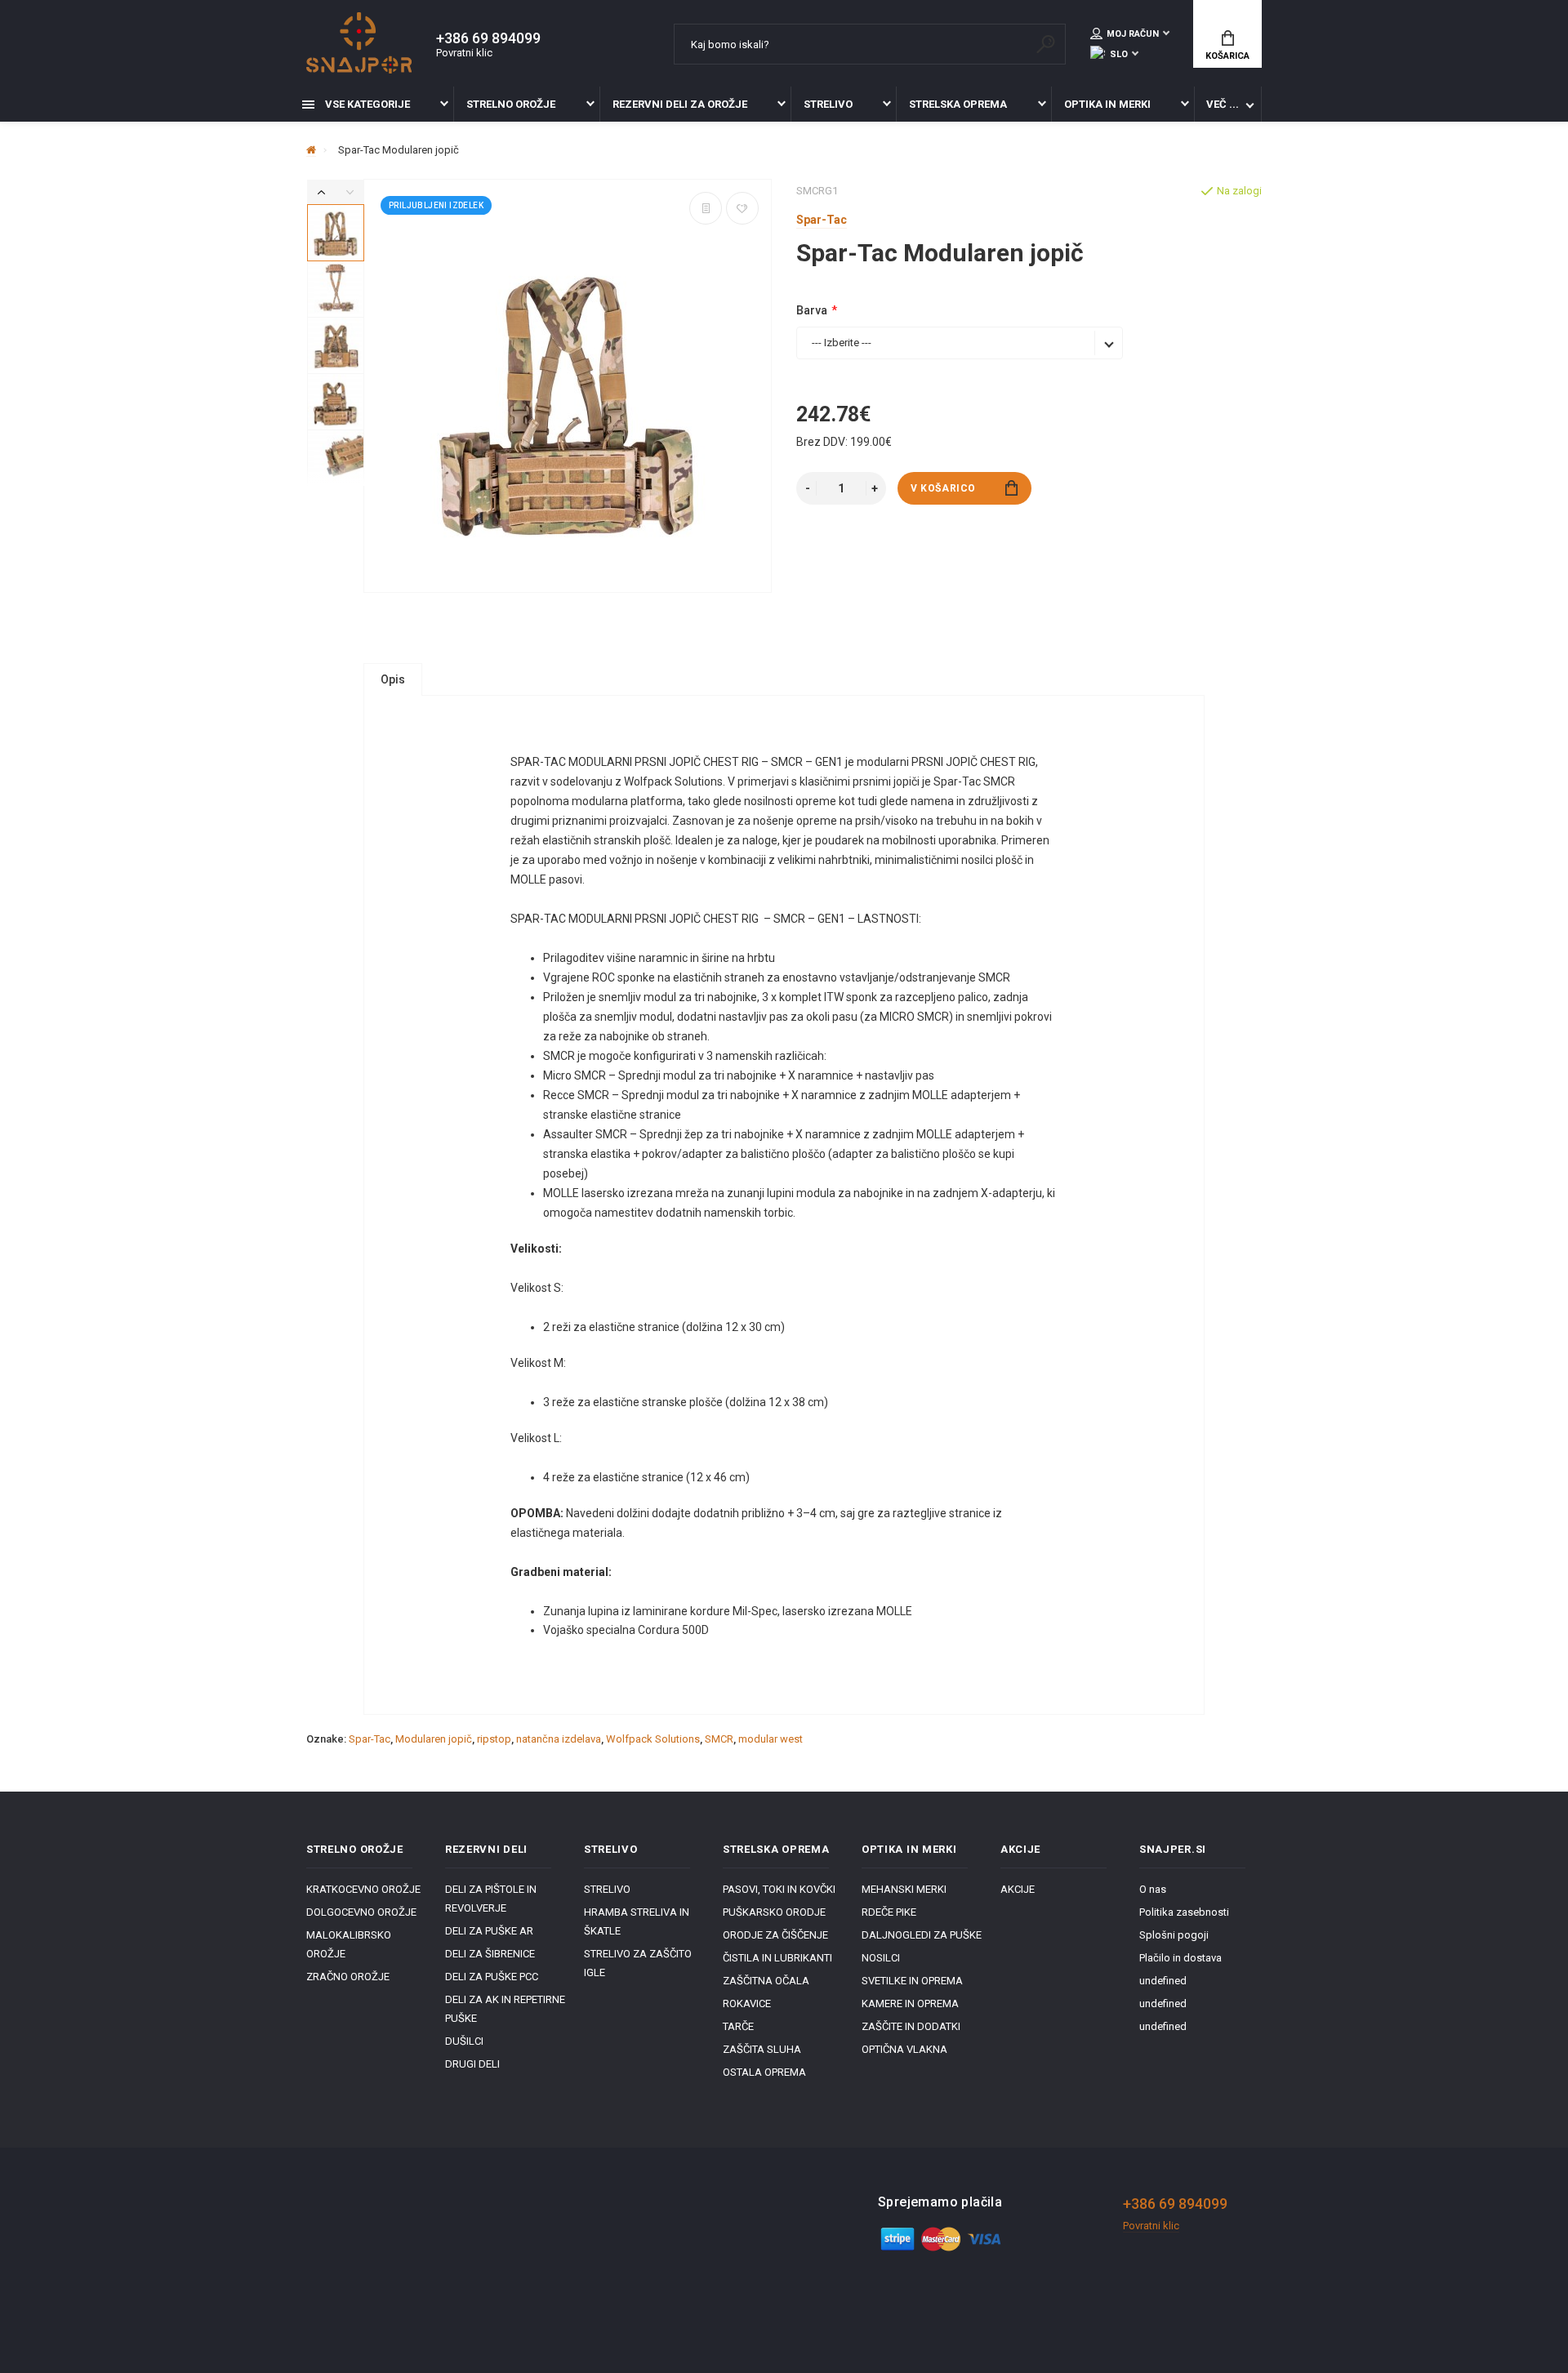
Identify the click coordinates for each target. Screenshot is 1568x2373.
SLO (1119, 54)
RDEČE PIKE (889, 1912)
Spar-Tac (370, 1739)
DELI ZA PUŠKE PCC (492, 1977)
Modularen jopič (434, 1739)
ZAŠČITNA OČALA (766, 1981)
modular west (771, 1739)
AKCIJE (1018, 1889)
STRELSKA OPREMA (958, 104)
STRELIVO (828, 104)
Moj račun (1133, 34)
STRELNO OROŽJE (511, 104)
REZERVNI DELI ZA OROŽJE (680, 104)
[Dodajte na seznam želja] (742, 208)
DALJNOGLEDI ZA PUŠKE (922, 1935)
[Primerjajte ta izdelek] (706, 208)
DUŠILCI (464, 2041)
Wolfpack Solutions (653, 1739)
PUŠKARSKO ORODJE (774, 1912)
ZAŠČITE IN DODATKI (911, 2026)
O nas (1153, 1889)
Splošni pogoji (1174, 1935)
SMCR (719, 1739)
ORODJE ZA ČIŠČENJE (775, 1935)
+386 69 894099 (488, 38)
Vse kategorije (366, 104)
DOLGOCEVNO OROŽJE (361, 1912)
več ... (1223, 104)
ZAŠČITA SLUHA (762, 2049)
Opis (393, 679)
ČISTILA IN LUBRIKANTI (777, 1958)
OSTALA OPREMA (764, 2072)
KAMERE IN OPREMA (910, 2003)
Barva (812, 310)
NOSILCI (881, 1958)
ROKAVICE (747, 2003)
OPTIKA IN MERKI (1107, 104)
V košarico (943, 488)
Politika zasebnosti (1184, 1912)
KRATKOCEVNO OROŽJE (363, 1889)
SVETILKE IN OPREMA (912, 1981)
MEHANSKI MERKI (904, 1889)
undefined (1163, 1981)
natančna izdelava (559, 1739)
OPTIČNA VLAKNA (904, 2049)
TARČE (738, 2026)
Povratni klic (464, 53)
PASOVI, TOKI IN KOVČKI (779, 1889)
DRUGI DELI (472, 2064)
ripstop (494, 1739)
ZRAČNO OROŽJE (348, 1977)
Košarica (1227, 56)
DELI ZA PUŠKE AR (489, 1931)
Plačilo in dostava (1180, 1958)
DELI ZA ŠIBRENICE (490, 1954)
